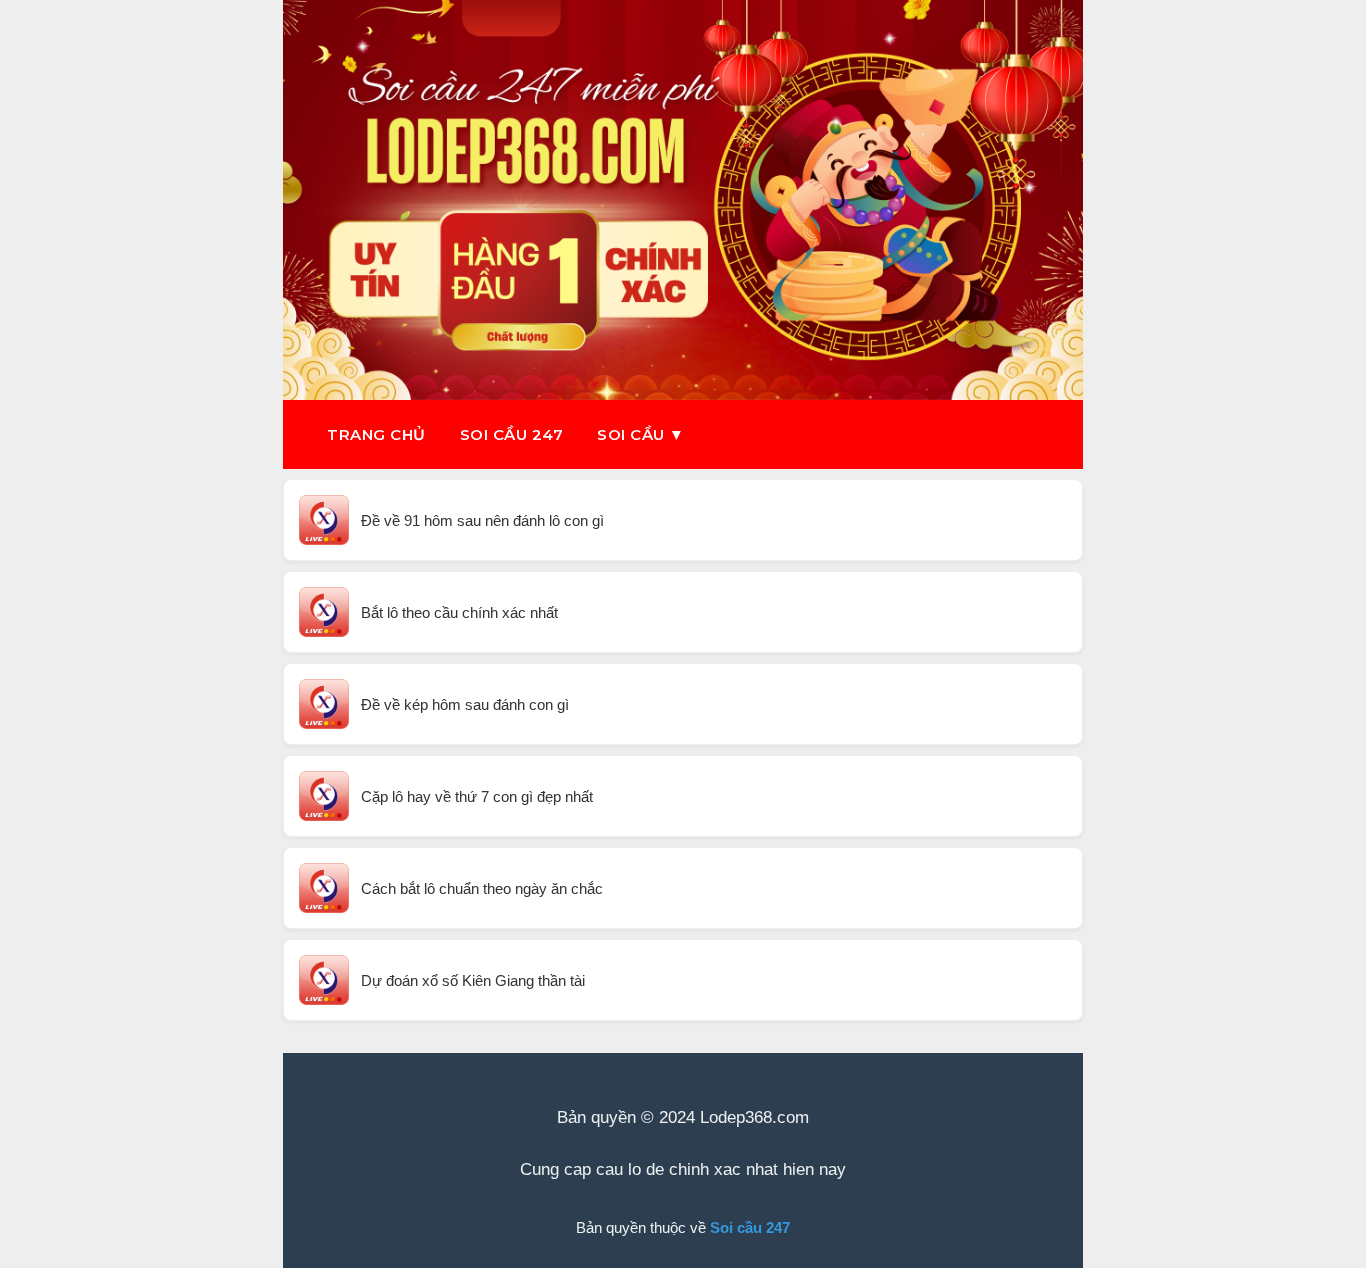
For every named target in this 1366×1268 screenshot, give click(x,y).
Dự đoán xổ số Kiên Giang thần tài (473, 980)
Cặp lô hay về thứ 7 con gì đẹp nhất (477, 796)
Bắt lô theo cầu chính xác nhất (459, 612)
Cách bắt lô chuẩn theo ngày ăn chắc (482, 888)
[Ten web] (683, 200)
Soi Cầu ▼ (641, 434)
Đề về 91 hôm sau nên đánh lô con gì (482, 520)
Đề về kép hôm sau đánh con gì (465, 704)
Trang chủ (376, 434)
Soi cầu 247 (512, 434)
